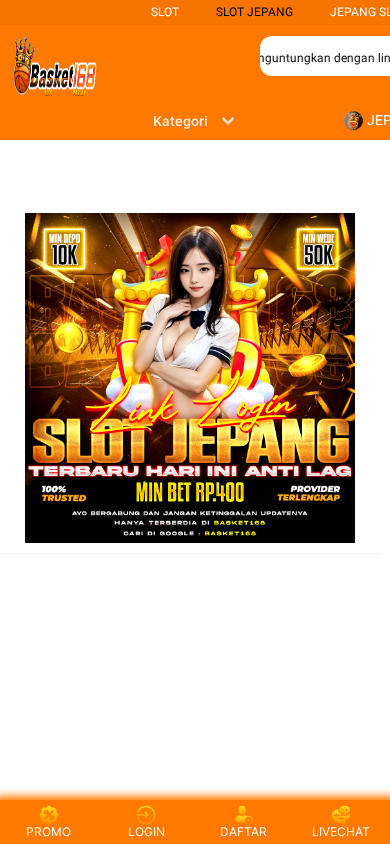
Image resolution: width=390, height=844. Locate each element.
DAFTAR (243, 831)
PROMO (48, 831)
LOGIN (146, 831)
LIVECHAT (341, 831)
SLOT (165, 12)
